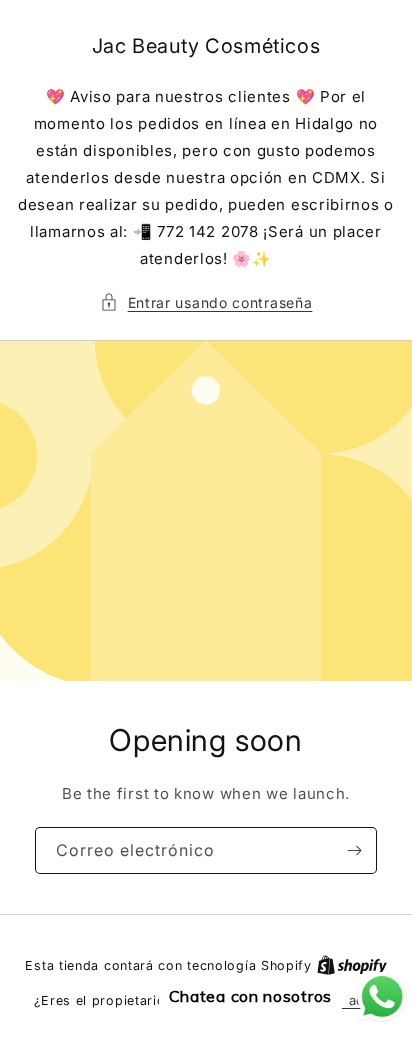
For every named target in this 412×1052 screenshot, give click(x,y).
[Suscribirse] (354, 850)
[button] (206, 302)
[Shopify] (352, 965)
